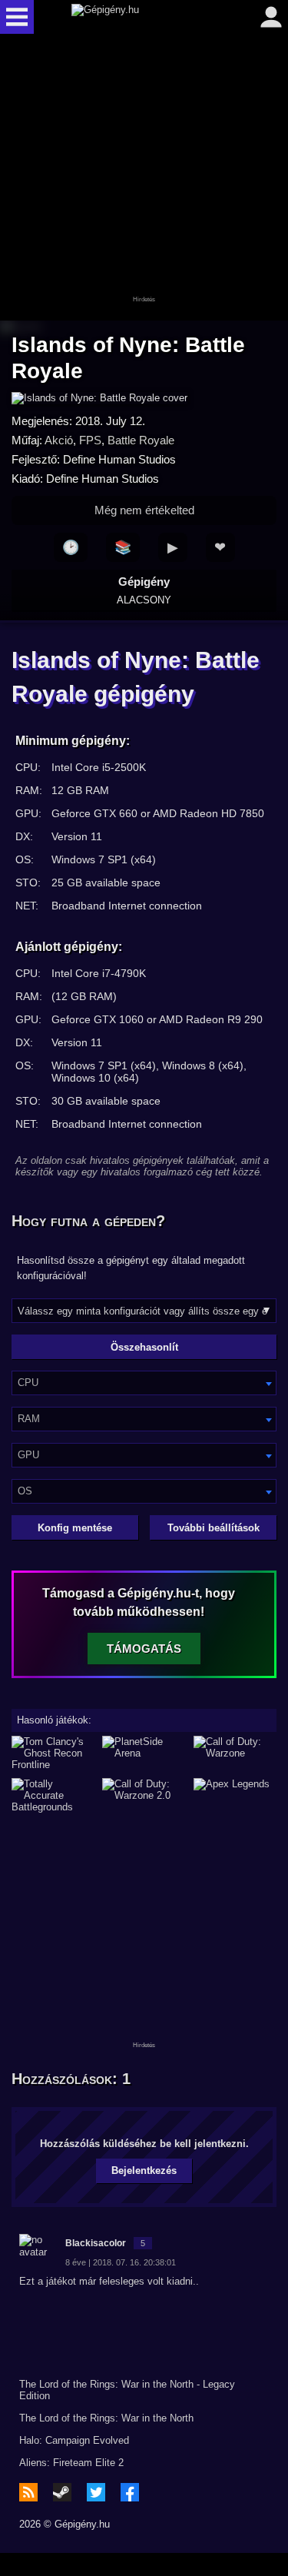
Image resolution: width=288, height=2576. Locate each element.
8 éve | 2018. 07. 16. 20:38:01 (121, 2262)
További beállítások (214, 1528)
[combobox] (144, 1383)
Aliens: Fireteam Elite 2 (71, 2463)
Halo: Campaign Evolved (74, 2440)
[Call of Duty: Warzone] (235, 1753)
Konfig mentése (75, 1528)
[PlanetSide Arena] (144, 1753)
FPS (90, 440)
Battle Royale (141, 440)
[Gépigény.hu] (141, 17)
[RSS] (28, 2492)
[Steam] (62, 2492)
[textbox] (144, 1383)
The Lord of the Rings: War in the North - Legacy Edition (127, 2390)
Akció (59, 440)
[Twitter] (96, 2492)
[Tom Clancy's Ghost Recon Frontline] (53, 1753)
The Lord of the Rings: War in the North (106, 2418)
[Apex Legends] (235, 1795)
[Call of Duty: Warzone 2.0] (144, 1795)
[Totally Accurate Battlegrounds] (53, 1795)
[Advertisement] (144, 178)
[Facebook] (130, 2492)
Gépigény (144, 590)
